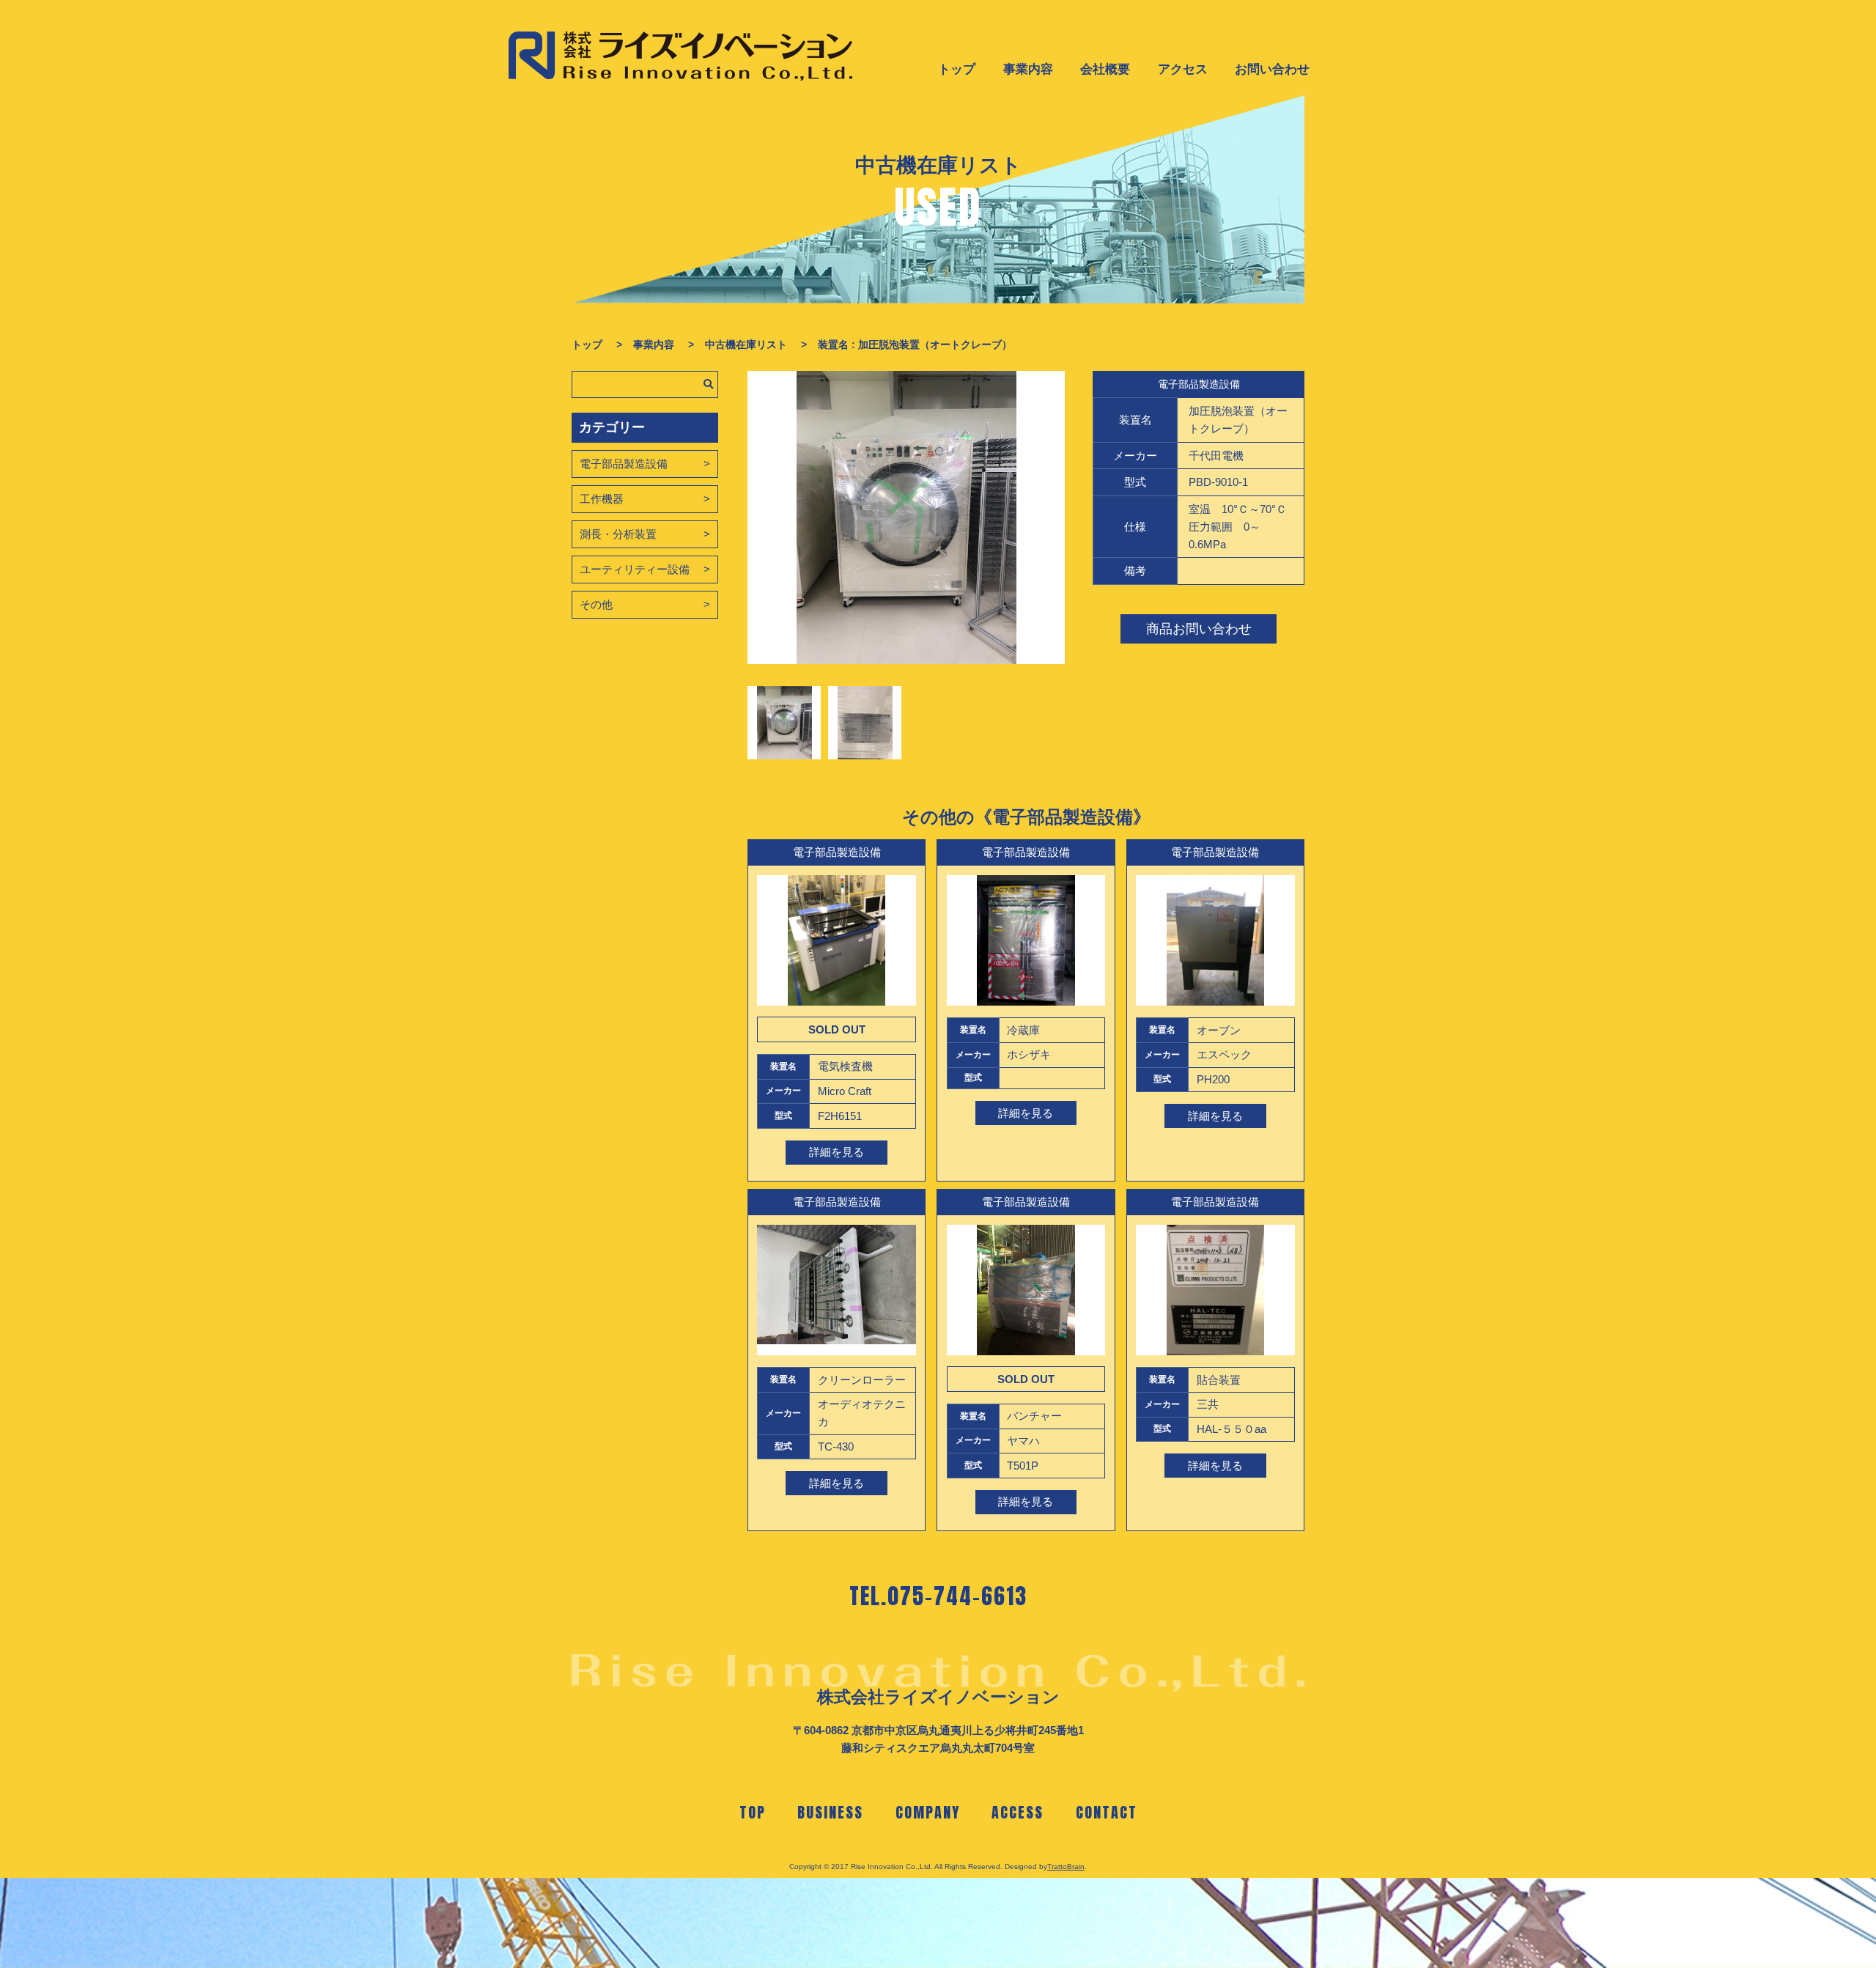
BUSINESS (830, 1812)
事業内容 (1028, 69)
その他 (596, 604)
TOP (753, 1812)
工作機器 (602, 499)
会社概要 (1105, 69)
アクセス (1183, 69)
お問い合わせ (1272, 69)
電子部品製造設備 (624, 464)
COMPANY (928, 1812)
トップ (957, 69)
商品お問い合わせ (1199, 629)
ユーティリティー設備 (635, 569)
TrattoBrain (1066, 1866)
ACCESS (1018, 1812)
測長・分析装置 (618, 534)
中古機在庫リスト (746, 344)
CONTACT (1107, 1812)
